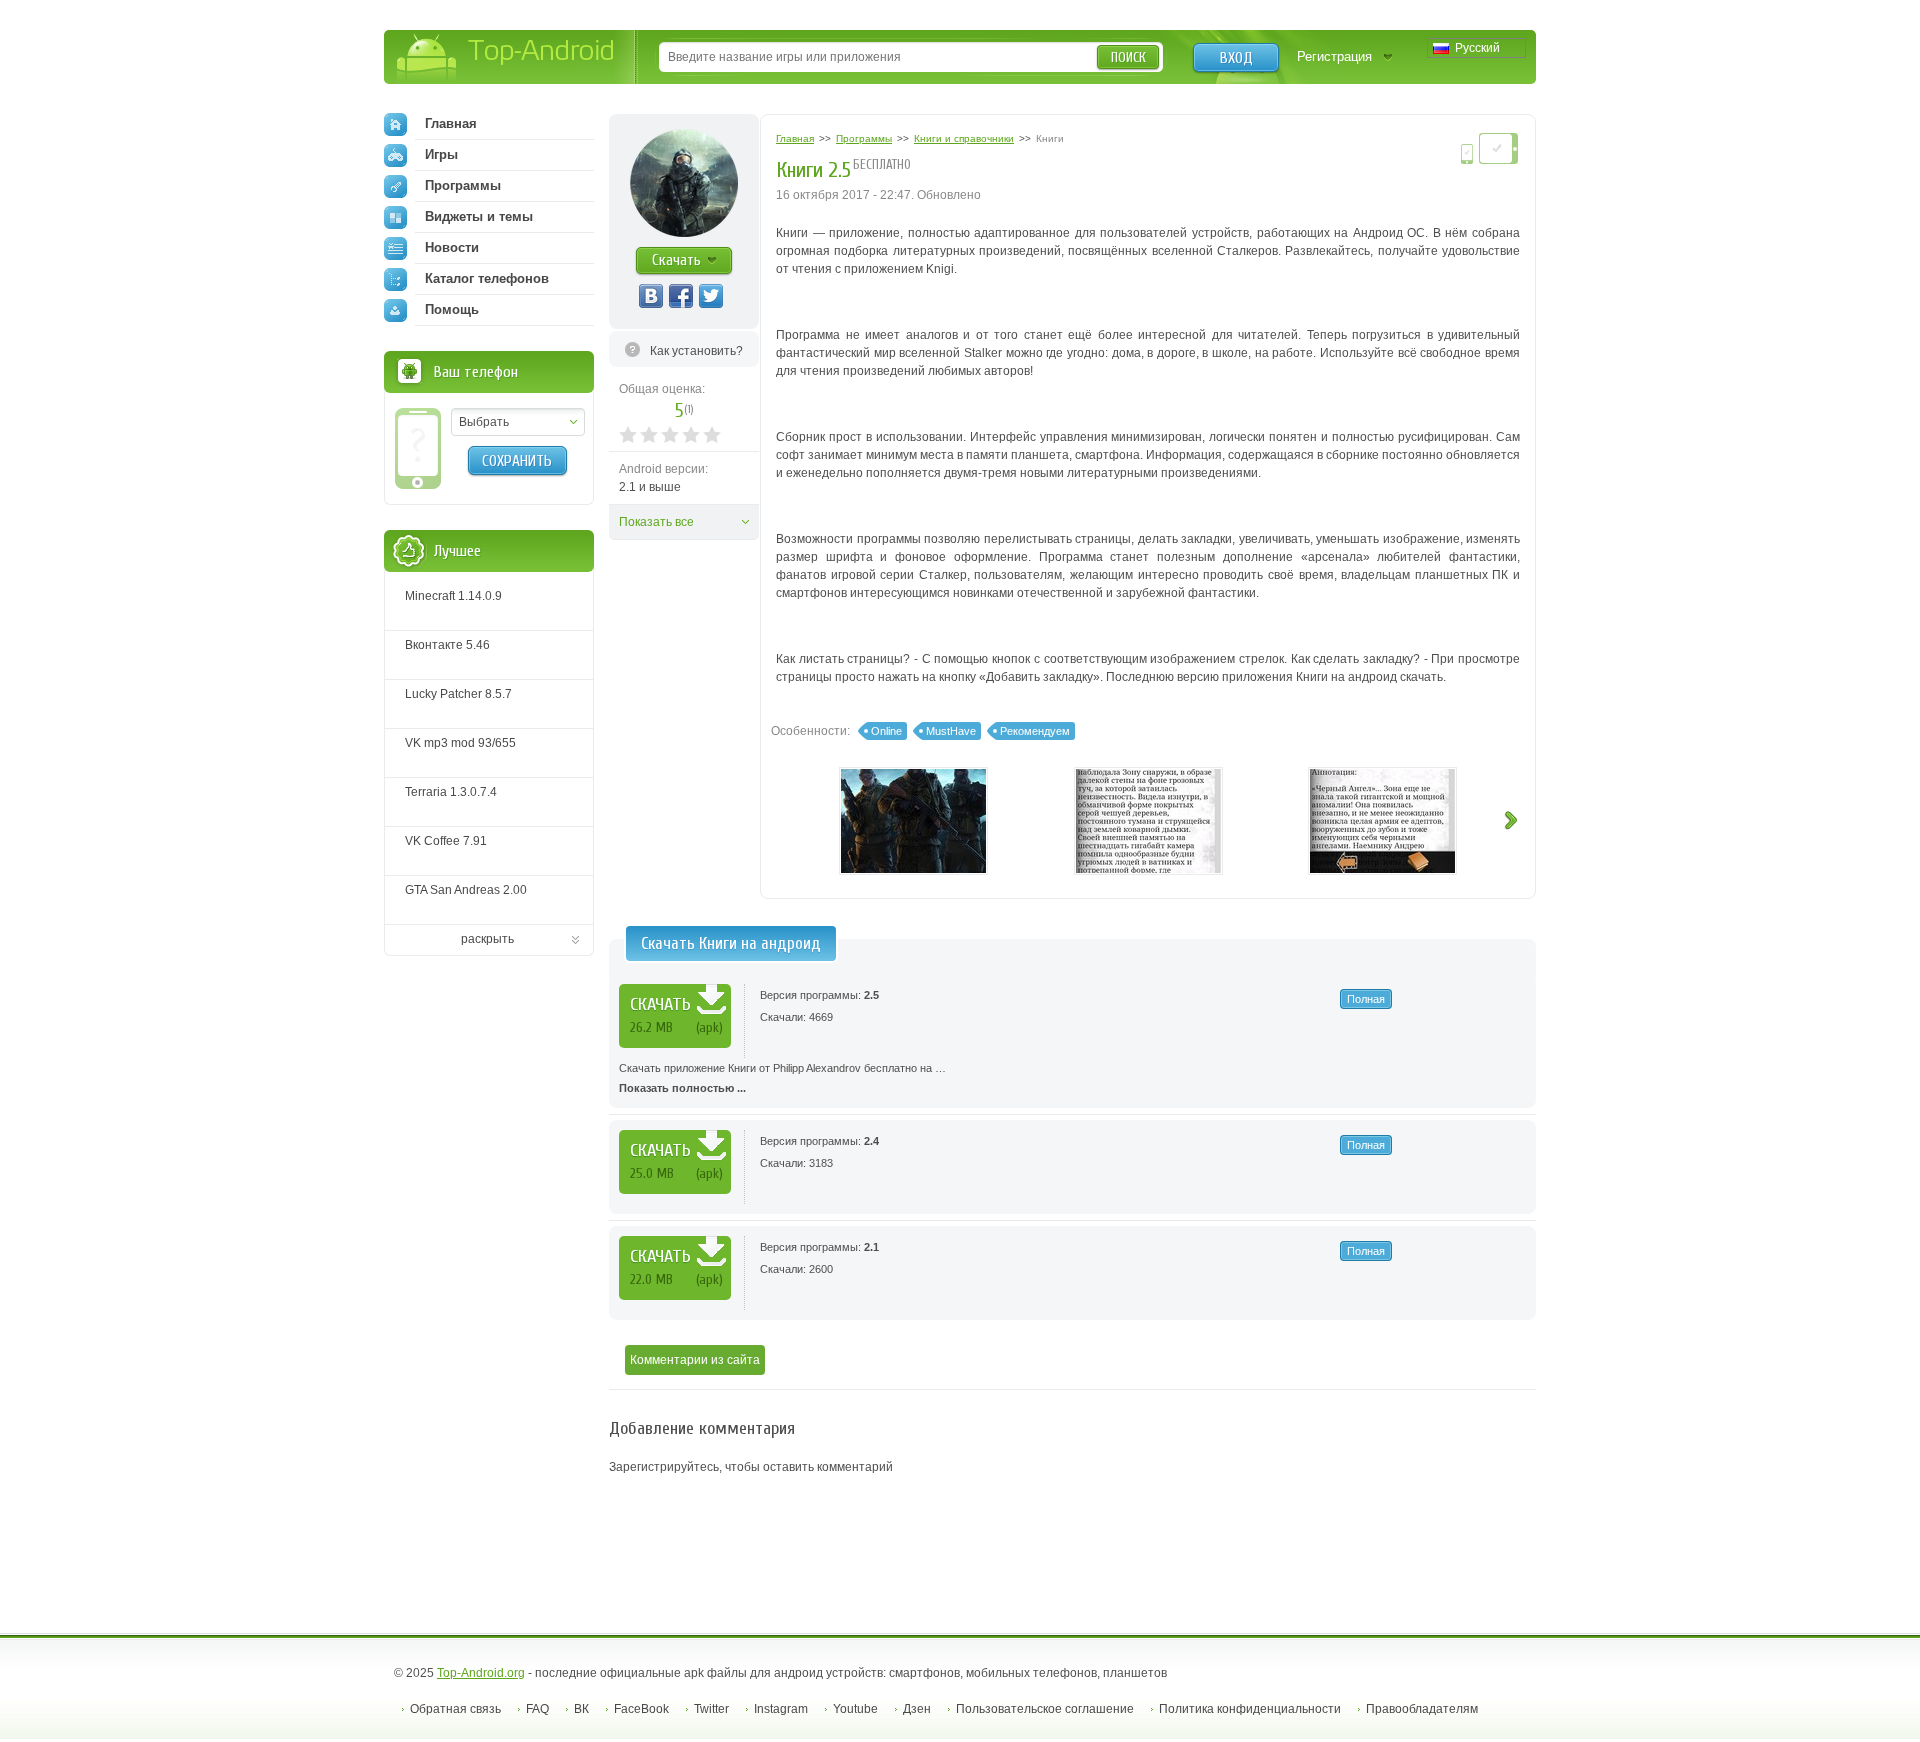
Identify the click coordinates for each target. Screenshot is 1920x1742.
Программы (463, 185)
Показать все (656, 522)
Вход (1236, 58)
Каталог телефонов (487, 278)
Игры (441, 154)
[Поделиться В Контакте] (651, 296)
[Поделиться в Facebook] (681, 296)
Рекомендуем (1035, 731)
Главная (451, 123)
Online (886, 731)
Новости (452, 247)
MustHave (951, 731)
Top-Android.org (481, 1673)
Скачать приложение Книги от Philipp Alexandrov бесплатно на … (782, 1078)
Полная (1366, 999)
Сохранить (517, 461)
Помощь (452, 309)
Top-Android (506, 58)
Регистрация (1334, 56)
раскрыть (487, 939)
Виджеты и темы (479, 216)
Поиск (1128, 57)
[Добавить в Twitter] (711, 296)
